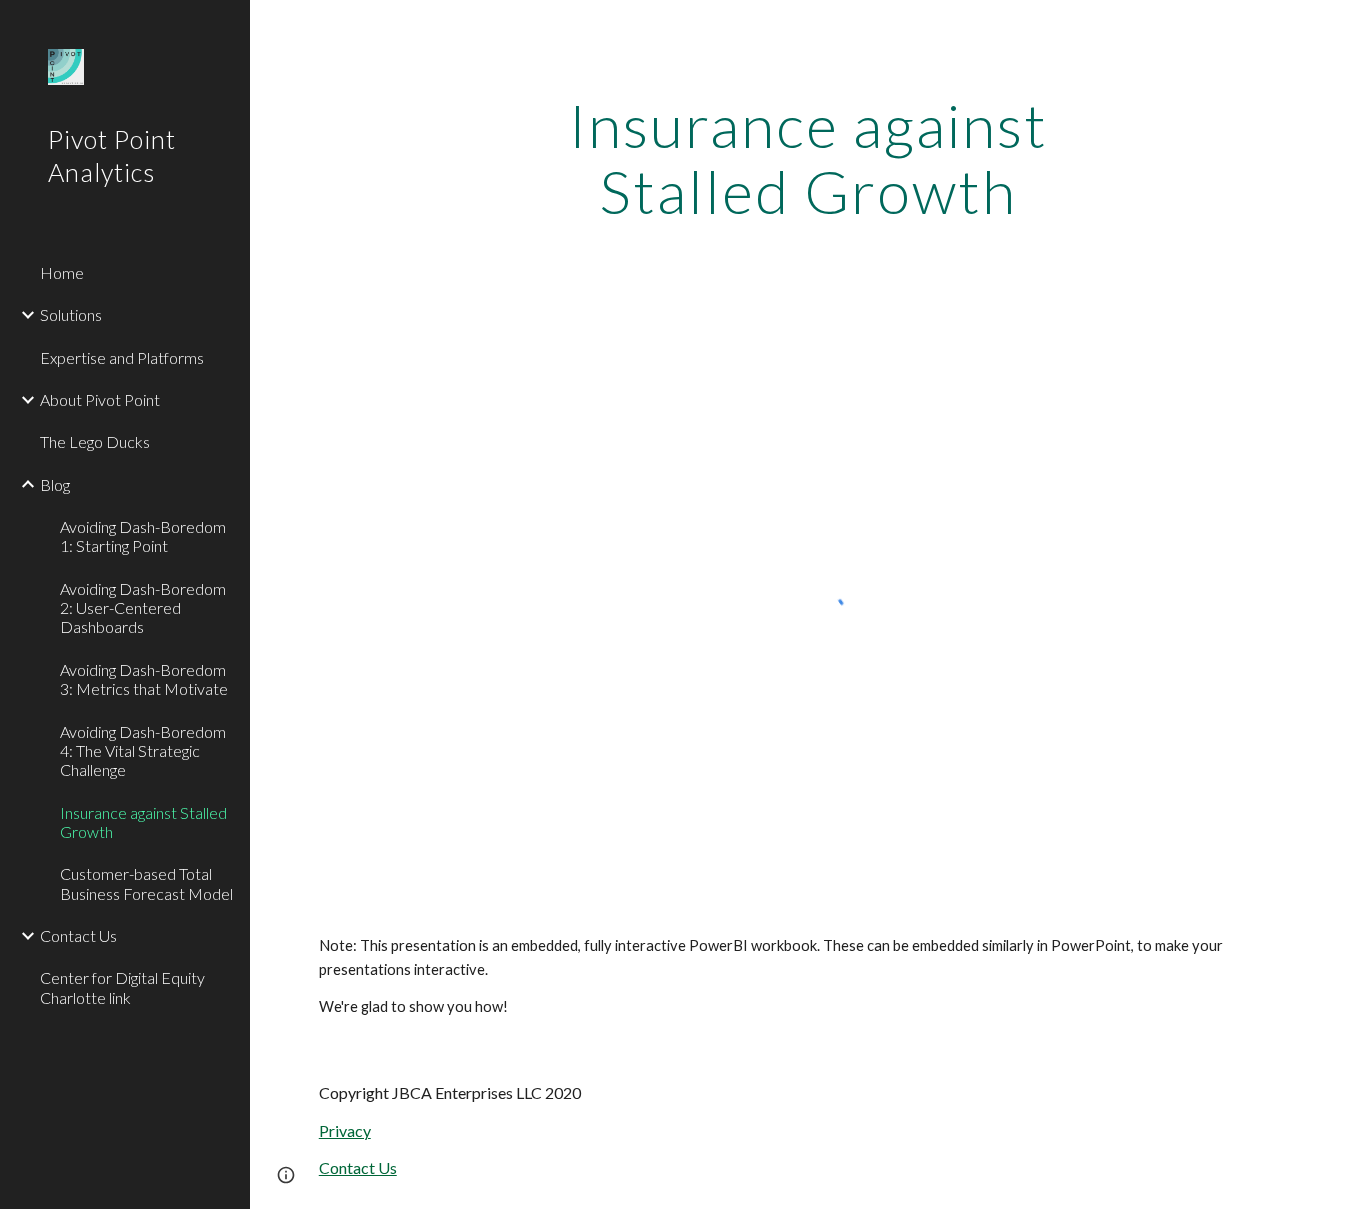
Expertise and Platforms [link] (122, 357)
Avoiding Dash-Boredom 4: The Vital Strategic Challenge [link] (143, 751)
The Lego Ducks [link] (95, 441)
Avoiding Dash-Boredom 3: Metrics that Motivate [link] (144, 679)
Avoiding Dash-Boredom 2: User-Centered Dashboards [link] (143, 608)
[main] (808, 158)
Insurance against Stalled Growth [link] (143, 822)
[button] (286, 1175)
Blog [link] (55, 484)
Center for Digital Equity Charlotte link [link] (122, 987)
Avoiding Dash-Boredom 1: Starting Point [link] (143, 536)
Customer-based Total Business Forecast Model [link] (146, 883)
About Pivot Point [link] (100, 399)
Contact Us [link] (78, 935)
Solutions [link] (71, 314)
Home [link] (62, 272)
